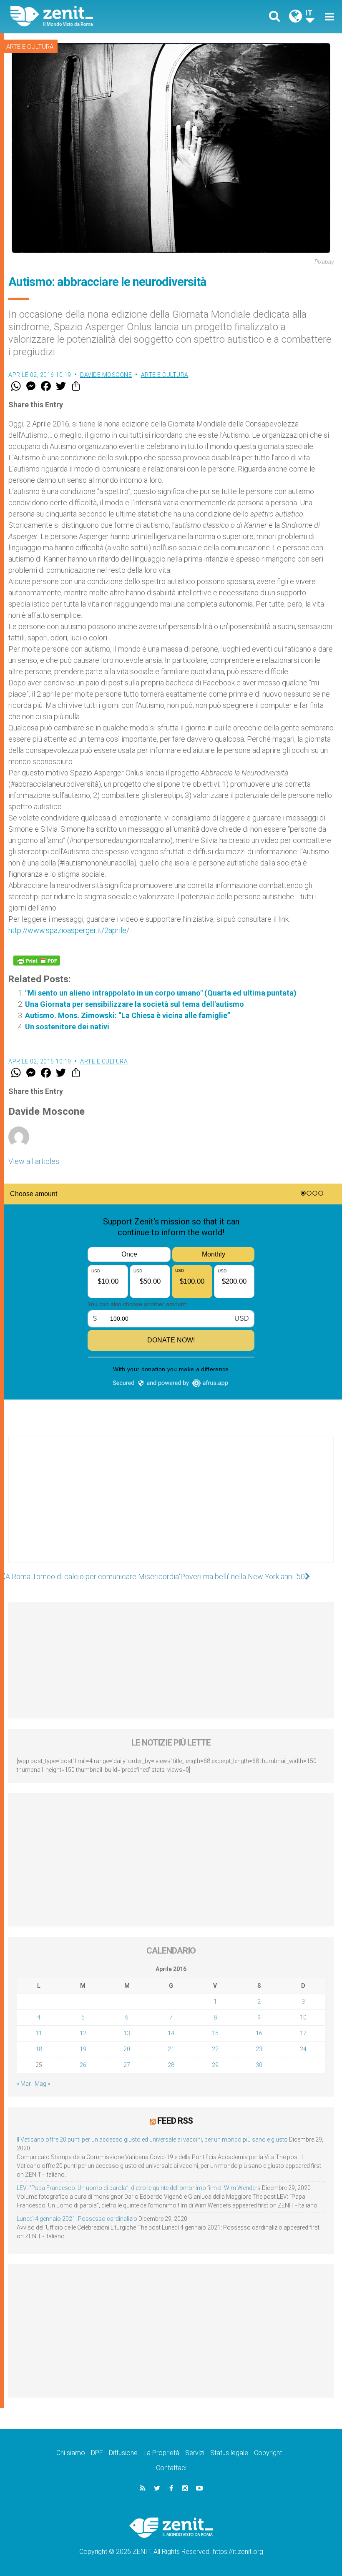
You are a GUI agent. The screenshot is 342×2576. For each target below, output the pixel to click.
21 (171, 2049)
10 (303, 2017)
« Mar (24, 2084)
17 (303, 2033)
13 (127, 2033)
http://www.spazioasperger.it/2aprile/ (69, 930)
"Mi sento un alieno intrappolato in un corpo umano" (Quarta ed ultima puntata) (161, 993)
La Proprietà (161, 2453)
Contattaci (171, 2468)
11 (39, 2033)
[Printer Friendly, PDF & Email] (37, 961)
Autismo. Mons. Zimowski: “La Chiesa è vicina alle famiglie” (128, 1015)
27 (127, 2065)
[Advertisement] (171, 1508)
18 (39, 2049)
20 (127, 2049)
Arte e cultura (30, 47)
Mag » (42, 2084)
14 (171, 2033)
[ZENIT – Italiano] (96, 16)
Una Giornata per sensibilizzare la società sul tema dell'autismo (135, 1004)
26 (83, 2065)
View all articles (34, 1161)
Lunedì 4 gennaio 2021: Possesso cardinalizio (77, 2219)
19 (83, 2049)
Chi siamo (71, 2453)
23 (259, 2049)
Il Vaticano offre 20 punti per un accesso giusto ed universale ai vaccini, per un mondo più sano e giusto (152, 2140)
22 (215, 2049)
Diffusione (123, 2453)
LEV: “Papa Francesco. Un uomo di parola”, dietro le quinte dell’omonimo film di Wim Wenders (139, 2188)
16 (259, 2033)
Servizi (195, 2453)
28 (171, 2065)
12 (83, 2033)
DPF (97, 2453)
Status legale (229, 2453)
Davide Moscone (106, 375)
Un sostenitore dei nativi (67, 1027)
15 (215, 2033)
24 (303, 2049)
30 (259, 2065)
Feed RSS (175, 2121)
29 (215, 2065)
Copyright (268, 2453)
